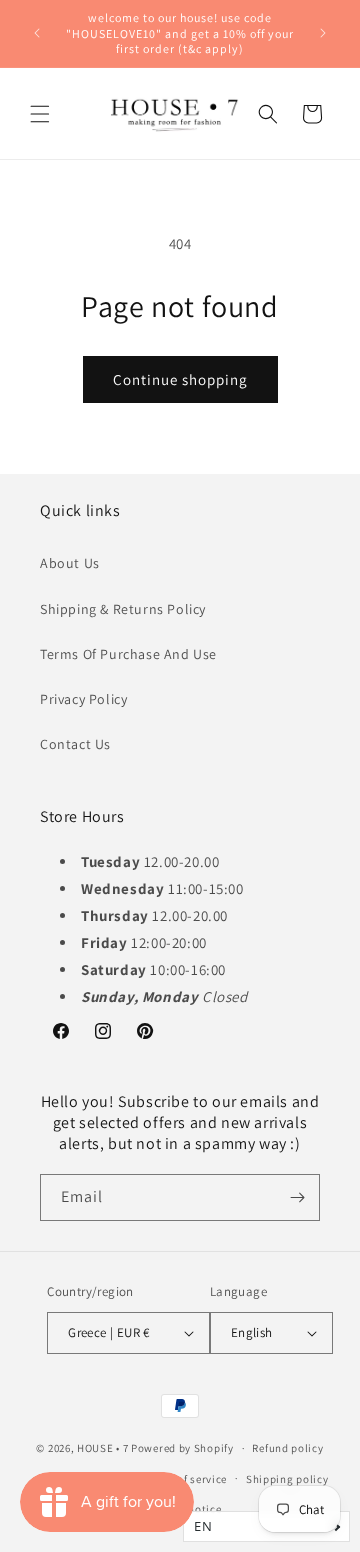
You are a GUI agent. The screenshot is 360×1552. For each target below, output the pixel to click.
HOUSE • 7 (102, 1448)
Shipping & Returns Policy (123, 609)
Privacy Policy (83, 699)
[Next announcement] (323, 33)
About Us (70, 563)
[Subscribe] (297, 1197)
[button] (40, 114)
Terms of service (185, 1479)
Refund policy (287, 1448)
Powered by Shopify (182, 1448)
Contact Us (75, 744)
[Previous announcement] (37, 33)
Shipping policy (287, 1479)
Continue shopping (180, 379)
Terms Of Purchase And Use (128, 654)
